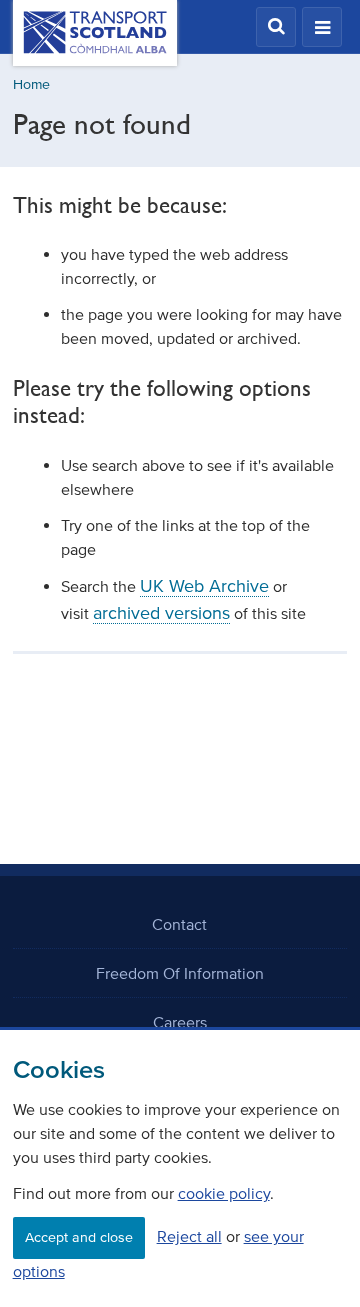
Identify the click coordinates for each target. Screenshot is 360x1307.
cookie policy (224, 1193)
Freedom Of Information (180, 973)
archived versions (161, 613)
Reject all (189, 1236)
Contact (179, 924)
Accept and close (79, 1237)
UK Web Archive (204, 586)
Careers (180, 1022)
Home (31, 84)
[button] (276, 27)
